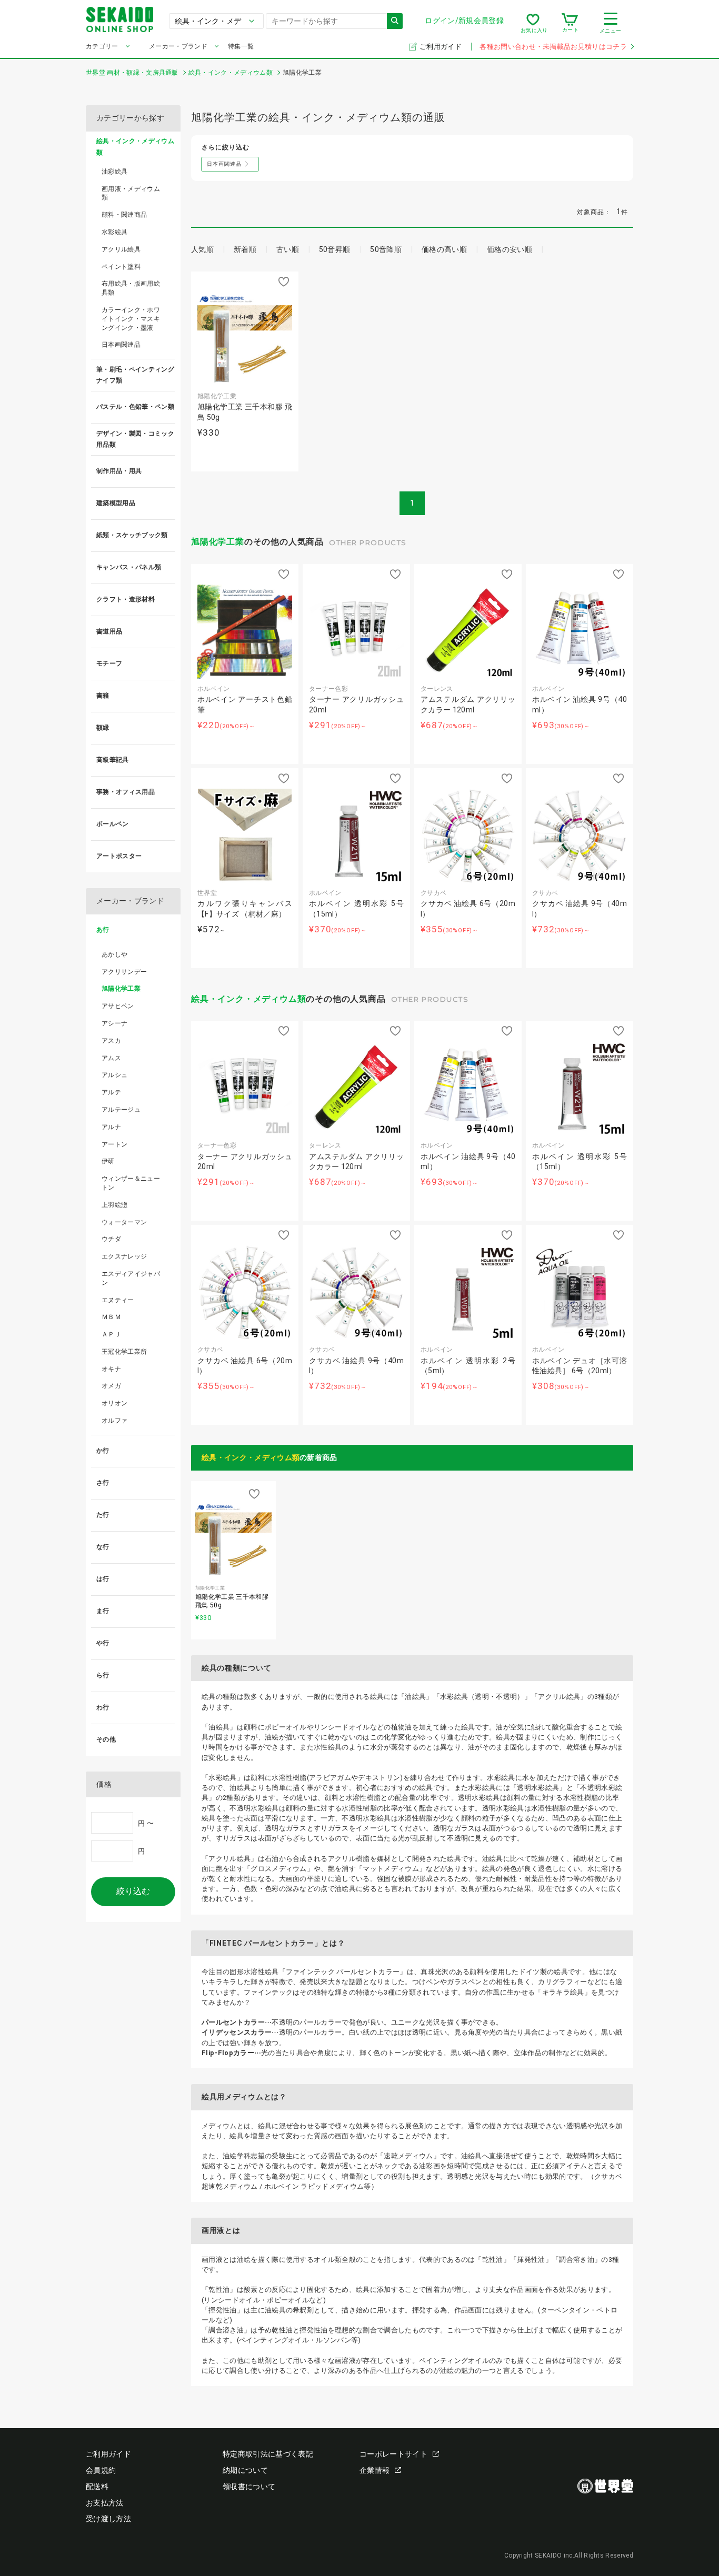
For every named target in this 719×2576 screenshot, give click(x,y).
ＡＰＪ (111, 1334)
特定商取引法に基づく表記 (268, 2454)
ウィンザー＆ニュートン (131, 1183)
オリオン (114, 1403)
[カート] (570, 23)
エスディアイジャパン (131, 1278)
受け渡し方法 (108, 2519)
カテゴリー (102, 46)
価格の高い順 (444, 249)
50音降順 (386, 249)
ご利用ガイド (441, 47)
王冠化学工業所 (124, 1352)
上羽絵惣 (114, 1205)
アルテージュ (121, 1110)
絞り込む (133, 1891)
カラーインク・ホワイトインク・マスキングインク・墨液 (131, 319)
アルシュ (114, 1075)
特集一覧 (241, 46)
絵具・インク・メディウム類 (248, 999)
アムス (111, 1058)
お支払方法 (105, 2503)
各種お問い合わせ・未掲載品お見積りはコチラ (553, 47)
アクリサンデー (124, 972)
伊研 (108, 1161)
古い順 (288, 249)
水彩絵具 (114, 232)
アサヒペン (118, 1006)
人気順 (202, 249)
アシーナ (114, 1023)
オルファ (114, 1421)
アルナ (111, 1127)
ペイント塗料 (121, 267)
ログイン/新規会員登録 (464, 21)
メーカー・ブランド (178, 46)
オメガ (111, 1386)
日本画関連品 (121, 345)
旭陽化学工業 (218, 542)
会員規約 (101, 2470)
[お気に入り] (533, 23)
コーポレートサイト (393, 2454)
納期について (245, 2470)
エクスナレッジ (124, 1256)
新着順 (245, 249)
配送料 (97, 2487)
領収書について (249, 2487)
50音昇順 (335, 249)
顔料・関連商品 (124, 215)
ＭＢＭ (111, 1317)
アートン (114, 1144)
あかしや (114, 954)
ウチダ (111, 1239)
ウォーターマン (124, 1222)
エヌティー (118, 1300)
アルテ (111, 1092)
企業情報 (375, 2470)
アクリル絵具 (121, 249)
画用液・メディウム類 (131, 193)
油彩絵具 (114, 172)
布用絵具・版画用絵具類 (131, 288)
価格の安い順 (510, 249)
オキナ (111, 1369)
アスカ (111, 1041)
